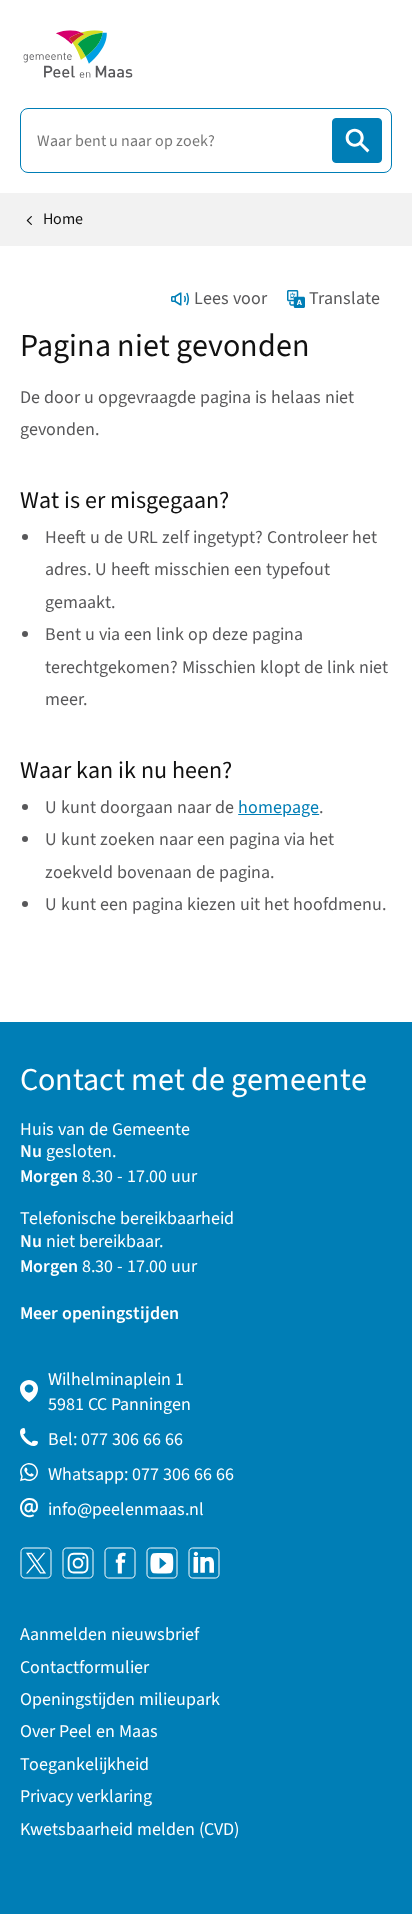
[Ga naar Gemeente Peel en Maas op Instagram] (78, 1563)
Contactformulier (84, 1667)
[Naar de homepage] (77, 54)
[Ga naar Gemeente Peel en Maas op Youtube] (162, 1563)
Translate (344, 298)
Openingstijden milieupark (120, 1699)
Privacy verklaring (86, 1796)
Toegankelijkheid (84, 1764)
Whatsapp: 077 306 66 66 (141, 1474)
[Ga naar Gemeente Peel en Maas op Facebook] (120, 1563)
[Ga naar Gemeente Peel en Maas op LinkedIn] (204, 1563)
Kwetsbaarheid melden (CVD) (129, 1829)
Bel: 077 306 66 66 (115, 1439)
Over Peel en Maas (89, 1731)
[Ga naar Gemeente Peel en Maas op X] (36, 1563)
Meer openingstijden (99, 1313)
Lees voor (230, 298)
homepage (278, 807)
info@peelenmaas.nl (126, 1509)
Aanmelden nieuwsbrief (109, 1634)
